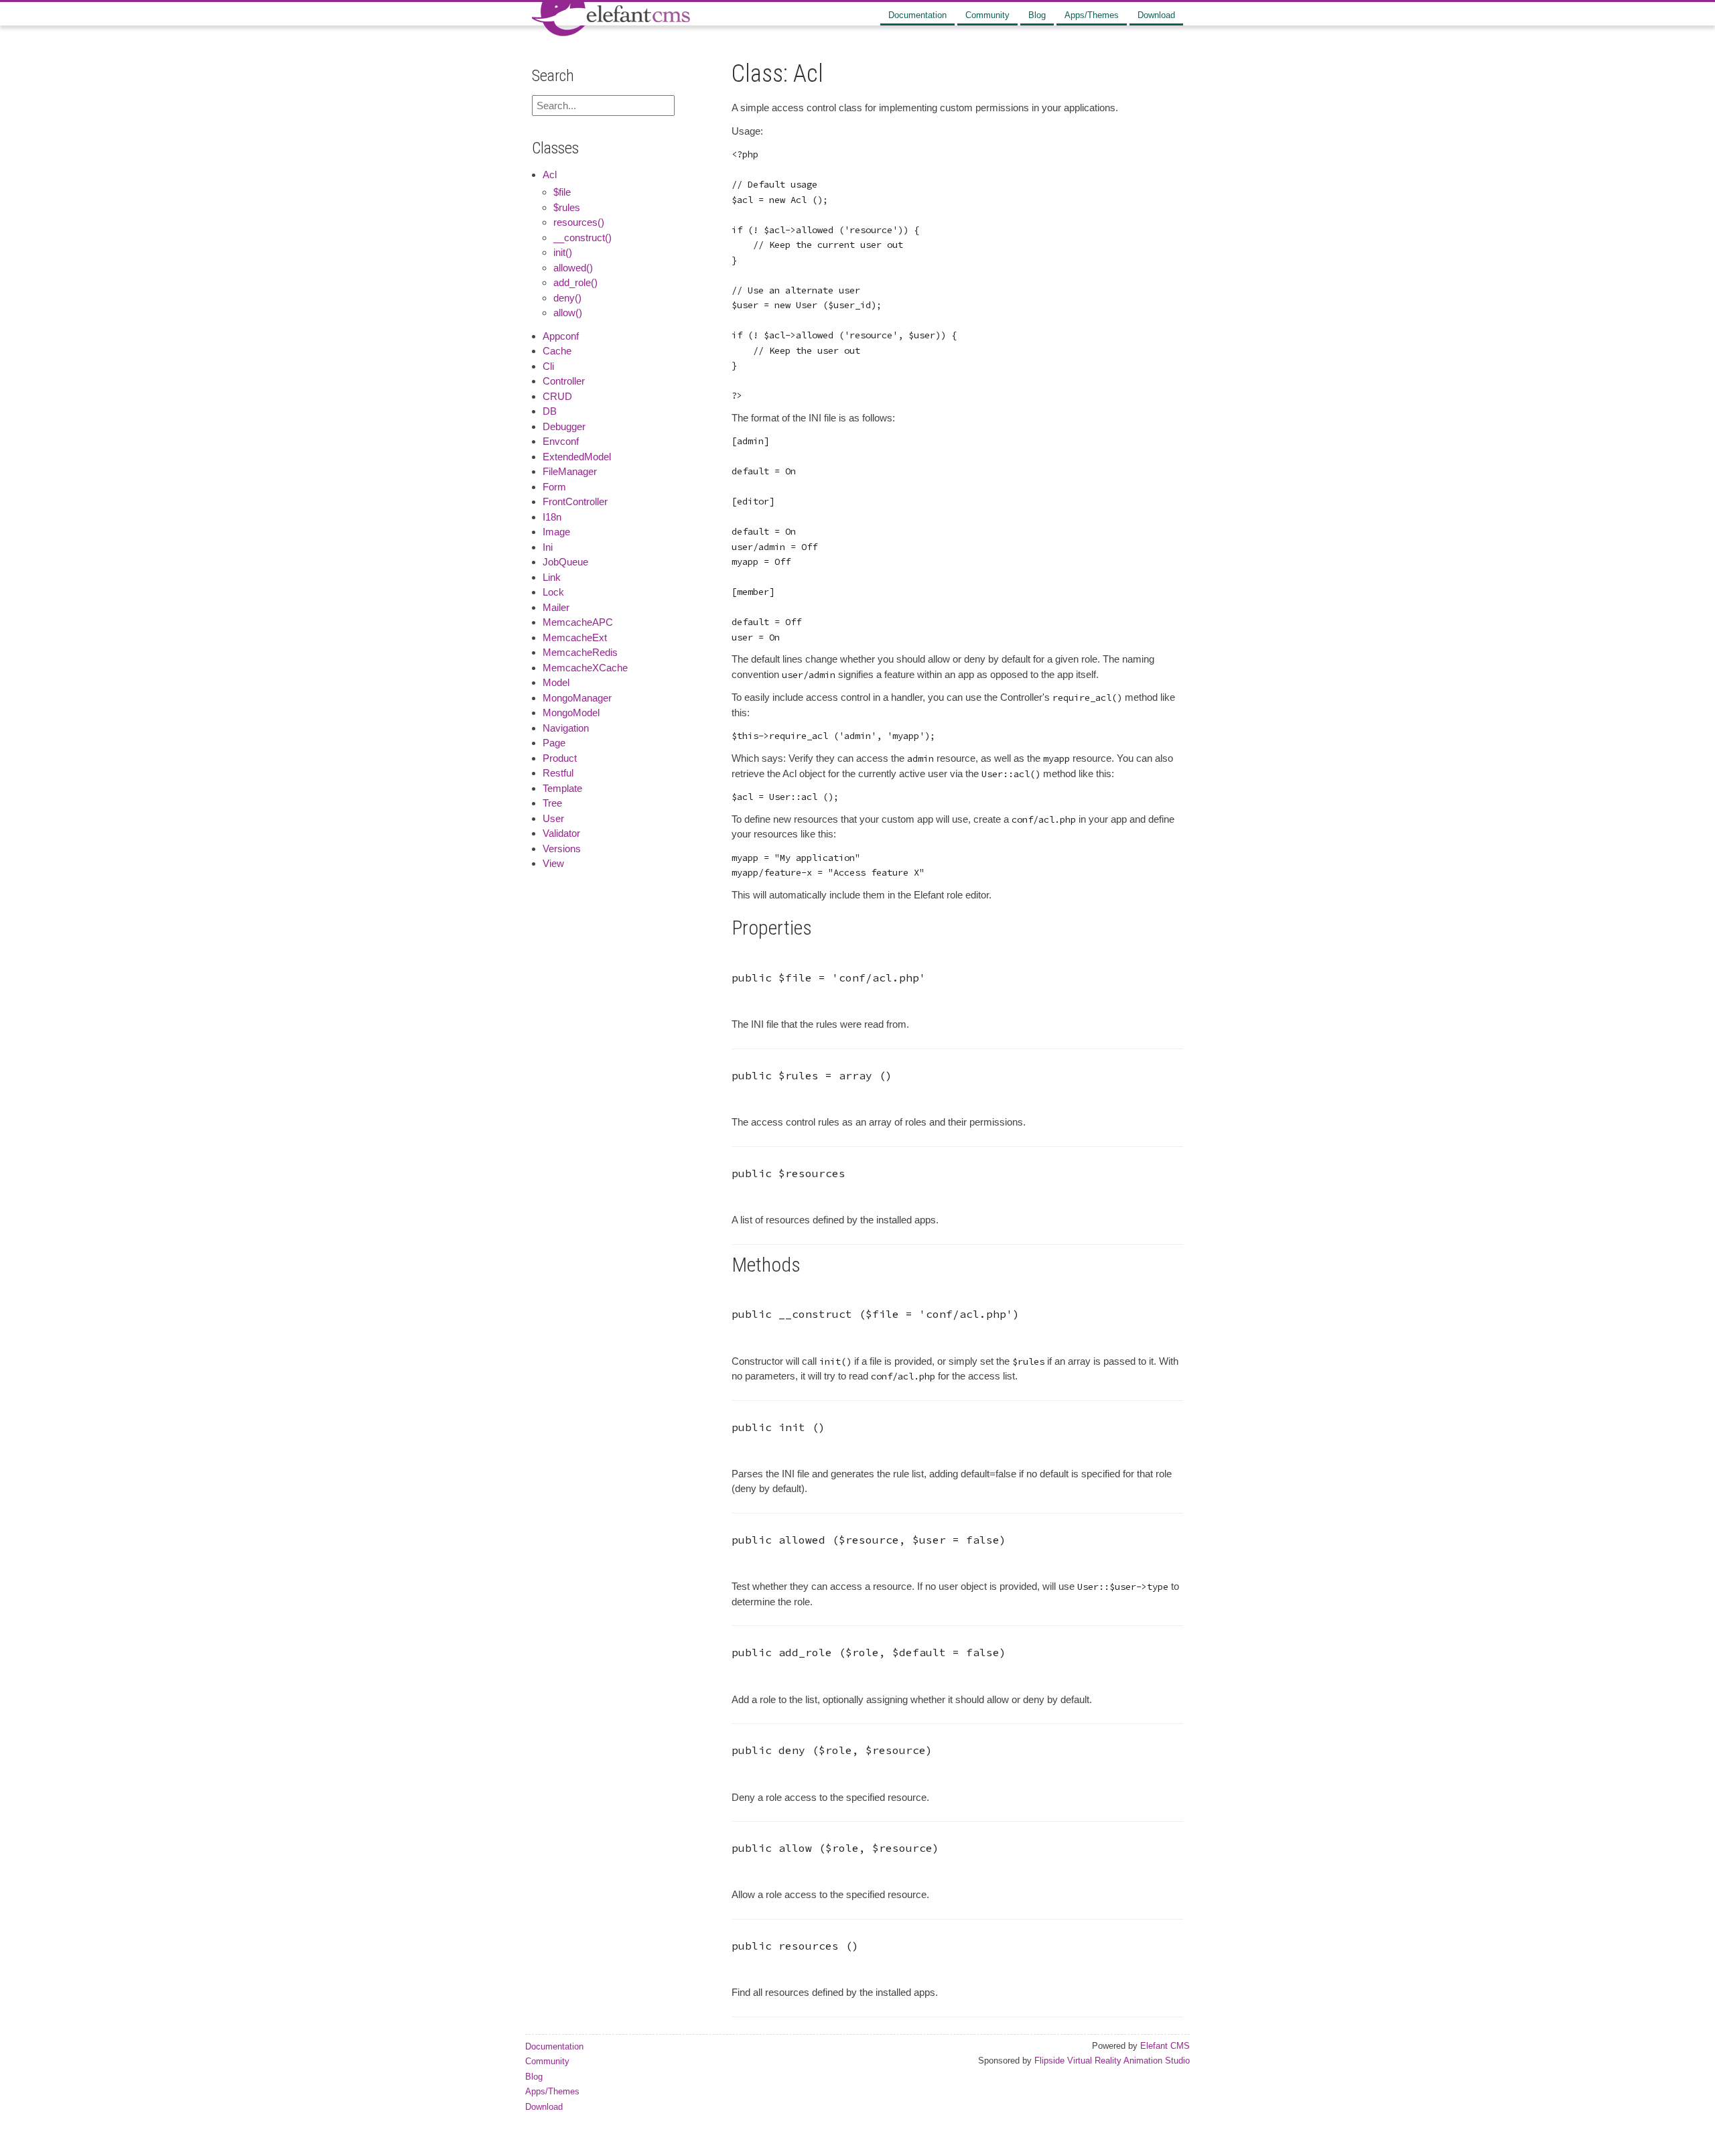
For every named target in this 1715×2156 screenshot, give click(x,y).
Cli (548, 366)
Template (562, 788)
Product (560, 758)
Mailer (556, 607)
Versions (562, 849)
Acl (550, 175)
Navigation (566, 728)
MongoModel (571, 713)
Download (1156, 15)
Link (552, 577)
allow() (568, 313)
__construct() (582, 238)
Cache (557, 351)
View (553, 863)
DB (550, 411)
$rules (567, 207)
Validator (561, 833)
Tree (552, 803)
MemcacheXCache (585, 668)
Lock (553, 592)
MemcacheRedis (580, 652)
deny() (567, 298)
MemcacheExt (575, 637)
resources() (579, 222)
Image (556, 532)
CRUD (557, 396)
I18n (552, 517)
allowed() (573, 268)
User (553, 818)
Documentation (917, 15)
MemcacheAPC (578, 622)
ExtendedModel (577, 457)
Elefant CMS (1165, 2046)
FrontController (575, 501)
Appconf (561, 336)
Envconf (561, 441)
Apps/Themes (1092, 15)
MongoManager (577, 698)
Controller (564, 381)
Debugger (564, 426)
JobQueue (565, 562)
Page (554, 743)
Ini (548, 547)
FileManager (570, 471)
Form (554, 487)
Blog (1037, 15)
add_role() (575, 282)
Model (556, 682)
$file (562, 192)
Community (987, 15)
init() (563, 252)
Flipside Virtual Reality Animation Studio (1112, 2061)
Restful (558, 773)
